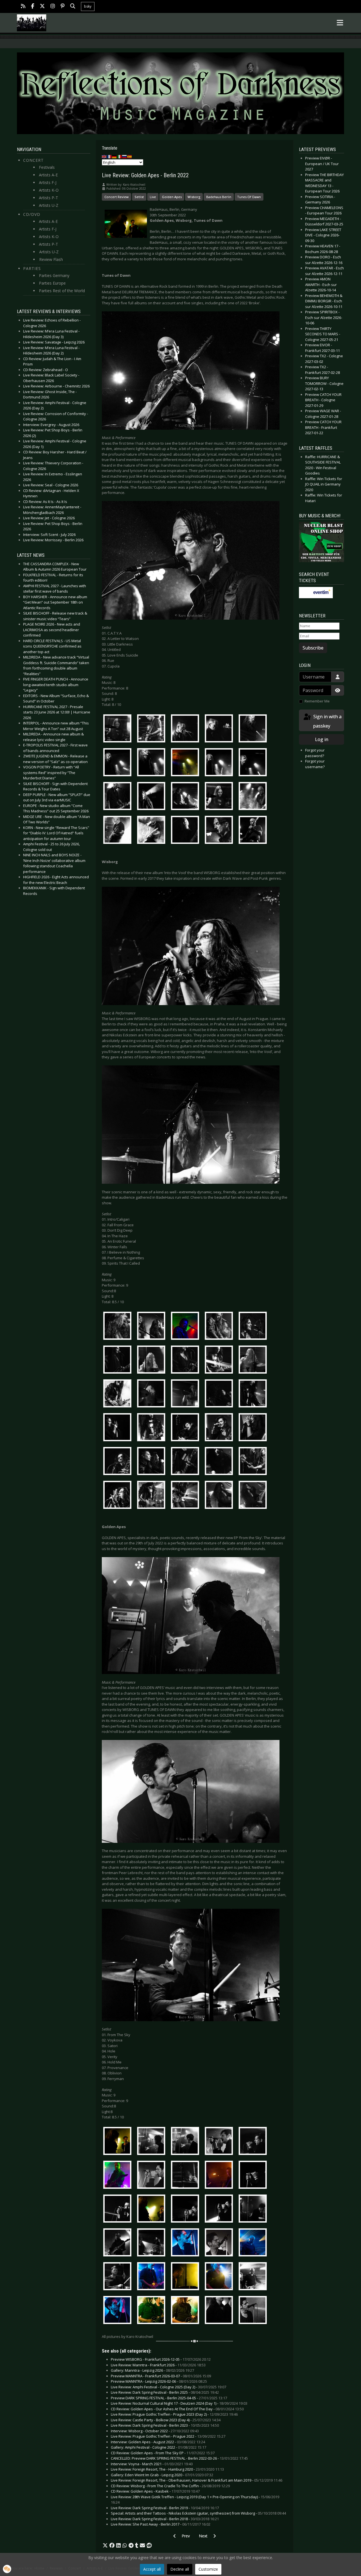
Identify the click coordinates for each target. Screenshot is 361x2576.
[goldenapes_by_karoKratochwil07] (153, 2176)
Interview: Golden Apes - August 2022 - (158, 2442)
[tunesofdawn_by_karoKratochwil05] (254, 730)
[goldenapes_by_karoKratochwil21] (119, 2277)
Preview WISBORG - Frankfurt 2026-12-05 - (161, 2359)
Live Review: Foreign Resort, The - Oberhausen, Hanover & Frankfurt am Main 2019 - (197, 2480)
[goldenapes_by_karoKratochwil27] (153, 2311)
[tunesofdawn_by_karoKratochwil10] (254, 763)
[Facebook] (33, 7)
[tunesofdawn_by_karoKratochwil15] (254, 797)
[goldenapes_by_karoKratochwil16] (119, 2244)
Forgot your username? (315, 764)
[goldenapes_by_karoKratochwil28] (186, 2311)
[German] (115, 156)
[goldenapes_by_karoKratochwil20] (254, 2244)
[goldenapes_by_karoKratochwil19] (220, 2244)
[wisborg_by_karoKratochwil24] (220, 1462)
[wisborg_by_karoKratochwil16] (119, 1428)
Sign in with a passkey (327, 721)
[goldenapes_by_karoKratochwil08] (186, 2176)
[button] (105, 2546)
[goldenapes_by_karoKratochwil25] (254, 2277)
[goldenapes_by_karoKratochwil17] (153, 2244)
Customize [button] (208, 2569)
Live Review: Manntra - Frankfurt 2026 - (158, 2365)
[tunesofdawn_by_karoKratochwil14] (220, 797)
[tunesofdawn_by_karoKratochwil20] (254, 831)
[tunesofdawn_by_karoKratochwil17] (153, 831)
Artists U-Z (49, 205)
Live (153, 197)
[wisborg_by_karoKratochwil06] (119, 1360)
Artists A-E (48, 175)
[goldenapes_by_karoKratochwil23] (186, 2277)
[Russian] (125, 156)
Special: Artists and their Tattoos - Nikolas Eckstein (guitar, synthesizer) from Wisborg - (198, 2513)
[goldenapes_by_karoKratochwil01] (119, 2142)
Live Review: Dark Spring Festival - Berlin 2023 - (165, 2425)
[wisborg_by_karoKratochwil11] (119, 1394)
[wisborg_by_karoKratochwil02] (153, 1327)
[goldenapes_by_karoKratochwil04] (220, 2142)
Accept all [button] (152, 2569)
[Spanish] (130, 156)
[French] (109, 156)
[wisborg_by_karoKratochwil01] (119, 1327)
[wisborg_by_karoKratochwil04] (220, 1327)
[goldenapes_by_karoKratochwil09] (220, 2176)
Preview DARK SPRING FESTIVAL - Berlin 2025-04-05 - (169, 2398)
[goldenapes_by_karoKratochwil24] (220, 2277)
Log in (322, 739)
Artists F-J (48, 182)
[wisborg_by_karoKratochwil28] (186, 1496)
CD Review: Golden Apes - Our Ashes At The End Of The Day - (177, 2409)
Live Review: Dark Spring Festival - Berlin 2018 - (165, 2519)
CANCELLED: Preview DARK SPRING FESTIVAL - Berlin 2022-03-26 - (179, 2458)
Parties (32, 268)
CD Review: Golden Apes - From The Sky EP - (163, 2453)
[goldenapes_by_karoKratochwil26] (119, 2311)
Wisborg (194, 197)
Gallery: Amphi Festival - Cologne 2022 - (159, 2447)
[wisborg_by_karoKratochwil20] (254, 1428)
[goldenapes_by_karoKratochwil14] (220, 2210)
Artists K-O (49, 190)
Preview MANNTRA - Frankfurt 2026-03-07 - (161, 2376)
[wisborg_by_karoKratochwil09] (220, 1360)
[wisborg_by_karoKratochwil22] (153, 1462)
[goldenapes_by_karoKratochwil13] (186, 2210)
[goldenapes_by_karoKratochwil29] (220, 2311)
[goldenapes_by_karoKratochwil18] (186, 2244)
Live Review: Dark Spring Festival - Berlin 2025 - (165, 2392)
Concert (33, 160)
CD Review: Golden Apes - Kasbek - (155, 2491)
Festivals (47, 167)
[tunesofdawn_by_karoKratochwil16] (119, 831)
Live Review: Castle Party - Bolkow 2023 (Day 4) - (166, 2420)
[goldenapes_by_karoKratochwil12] (153, 2210)
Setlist (139, 197)
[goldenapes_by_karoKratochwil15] (254, 2210)
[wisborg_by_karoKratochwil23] (186, 1462)
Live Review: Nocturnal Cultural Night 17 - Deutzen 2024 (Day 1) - (179, 2403)
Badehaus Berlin (219, 197)
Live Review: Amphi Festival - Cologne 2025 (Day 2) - (169, 2387)
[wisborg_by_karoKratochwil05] (254, 1327)
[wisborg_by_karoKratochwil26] (119, 1496)
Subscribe (313, 648)
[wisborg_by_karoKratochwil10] (254, 1360)
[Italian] (120, 156)
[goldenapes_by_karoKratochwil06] (119, 2176)
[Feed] (23, 7)
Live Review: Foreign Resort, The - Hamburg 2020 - (167, 2469)
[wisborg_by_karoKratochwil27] (153, 1496)
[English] (104, 156)
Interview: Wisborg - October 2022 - (155, 2431)
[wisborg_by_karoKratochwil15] (254, 1394)
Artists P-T (49, 198)
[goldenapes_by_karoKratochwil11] (119, 2210)
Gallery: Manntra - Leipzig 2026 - (152, 2370)
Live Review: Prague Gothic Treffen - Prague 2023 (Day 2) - (174, 2414)
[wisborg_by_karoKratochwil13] (186, 1394)
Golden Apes (172, 197)
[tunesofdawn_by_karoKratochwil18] (186, 831)
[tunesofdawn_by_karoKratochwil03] (186, 730)
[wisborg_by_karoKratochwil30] (254, 1496)
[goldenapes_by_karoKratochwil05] (254, 2142)
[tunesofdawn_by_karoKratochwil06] (119, 763)
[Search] (73, 7)
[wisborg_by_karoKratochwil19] (220, 1428)
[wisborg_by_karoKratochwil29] (220, 1496)
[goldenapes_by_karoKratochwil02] (153, 2142)
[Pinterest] (63, 7)
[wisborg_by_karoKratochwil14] (220, 1394)
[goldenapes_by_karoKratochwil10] (254, 2176)
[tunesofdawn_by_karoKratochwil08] (186, 763)
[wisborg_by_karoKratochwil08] (186, 1360)
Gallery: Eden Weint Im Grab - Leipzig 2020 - (162, 2475)
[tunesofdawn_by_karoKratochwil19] (220, 831)
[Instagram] (53, 7)
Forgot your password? (315, 753)
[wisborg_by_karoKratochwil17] (153, 1428)
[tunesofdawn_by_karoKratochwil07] (153, 763)
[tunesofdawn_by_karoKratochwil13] (186, 797)
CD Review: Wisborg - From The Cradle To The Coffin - (170, 2486)
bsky (88, 6)
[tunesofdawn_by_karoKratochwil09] (220, 763)
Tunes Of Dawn (249, 197)
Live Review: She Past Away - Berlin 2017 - (161, 2524)
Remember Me (317, 701)
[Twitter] (42, 7)
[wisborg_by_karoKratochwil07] (153, 1360)
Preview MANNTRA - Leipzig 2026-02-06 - (159, 2381)
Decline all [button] (180, 2569)
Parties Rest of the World (62, 291)
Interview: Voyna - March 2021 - (152, 2464)
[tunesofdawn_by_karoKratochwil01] (119, 730)
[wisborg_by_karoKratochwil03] (186, 1327)
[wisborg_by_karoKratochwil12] (153, 1394)
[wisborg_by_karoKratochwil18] (186, 1428)
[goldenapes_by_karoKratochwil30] (254, 2311)
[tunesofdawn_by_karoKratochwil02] (153, 730)
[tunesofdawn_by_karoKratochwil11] (119, 797)
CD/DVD (32, 214)
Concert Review (116, 197)
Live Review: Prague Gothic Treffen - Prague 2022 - (168, 2436)
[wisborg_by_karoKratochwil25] (254, 1462)
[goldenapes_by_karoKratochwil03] (186, 2142)
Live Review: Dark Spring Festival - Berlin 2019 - (165, 2508)
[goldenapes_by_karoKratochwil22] (153, 2277)
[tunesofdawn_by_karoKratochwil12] (153, 797)
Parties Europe (52, 283)
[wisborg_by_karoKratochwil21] (119, 1462)
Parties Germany (54, 275)
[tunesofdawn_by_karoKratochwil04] (220, 730)
